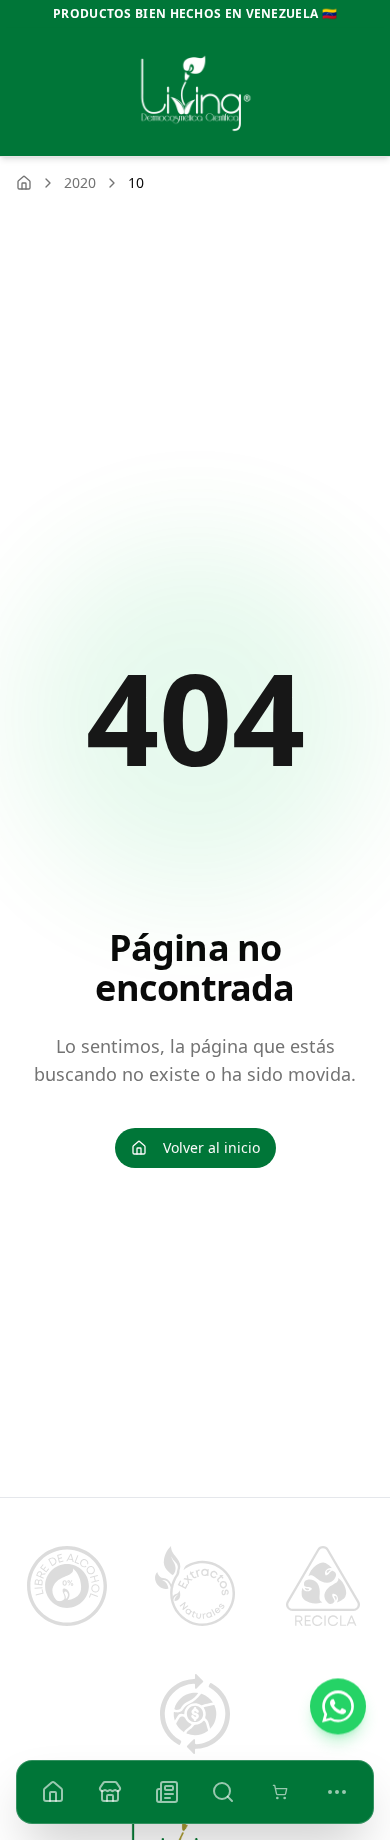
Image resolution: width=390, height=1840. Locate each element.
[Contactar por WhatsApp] (338, 1705)
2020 (80, 182)
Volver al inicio (211, 1147)
